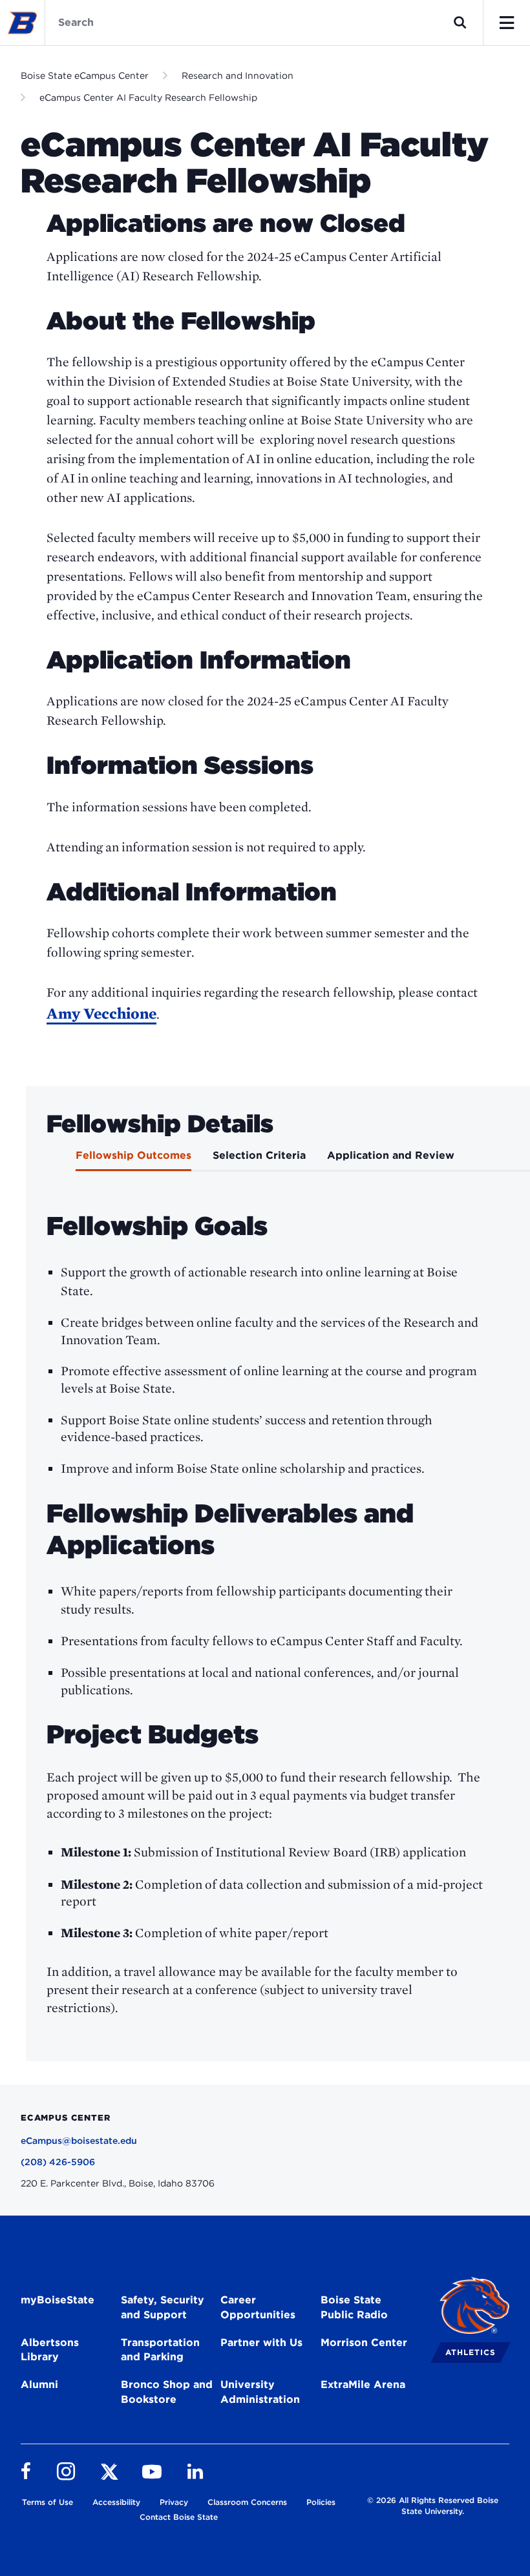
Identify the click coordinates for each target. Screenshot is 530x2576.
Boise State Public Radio (354, 2307)
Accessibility (116, 2502)
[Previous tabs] (45, 1159)
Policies (321, 2502)
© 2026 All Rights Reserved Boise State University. (433, 2506)
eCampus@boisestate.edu (79, 2141)
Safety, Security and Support (163, 2307)
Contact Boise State (179, 2517)
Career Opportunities (258, 2307)
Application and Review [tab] (391, 1155)
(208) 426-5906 (58, 2162)
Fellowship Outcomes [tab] (133, 1155)
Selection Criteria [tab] (259, 1155)
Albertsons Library (50, 2350)
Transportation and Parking (160, 2350)
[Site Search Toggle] (460, 23)
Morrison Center (364, 2342)
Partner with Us (261, 2342)
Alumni (39, 2384)
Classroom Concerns (247, 2502)
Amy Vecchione (101, 1013)
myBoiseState (58, 2300)
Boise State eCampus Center (85, 76)
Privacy (174, 2502)
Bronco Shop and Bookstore (167, 2392)
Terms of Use (48, 2502)
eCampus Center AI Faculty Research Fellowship (148, 98)
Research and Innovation (238, 76)
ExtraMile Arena (363, 2384)
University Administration (260, 2392)
